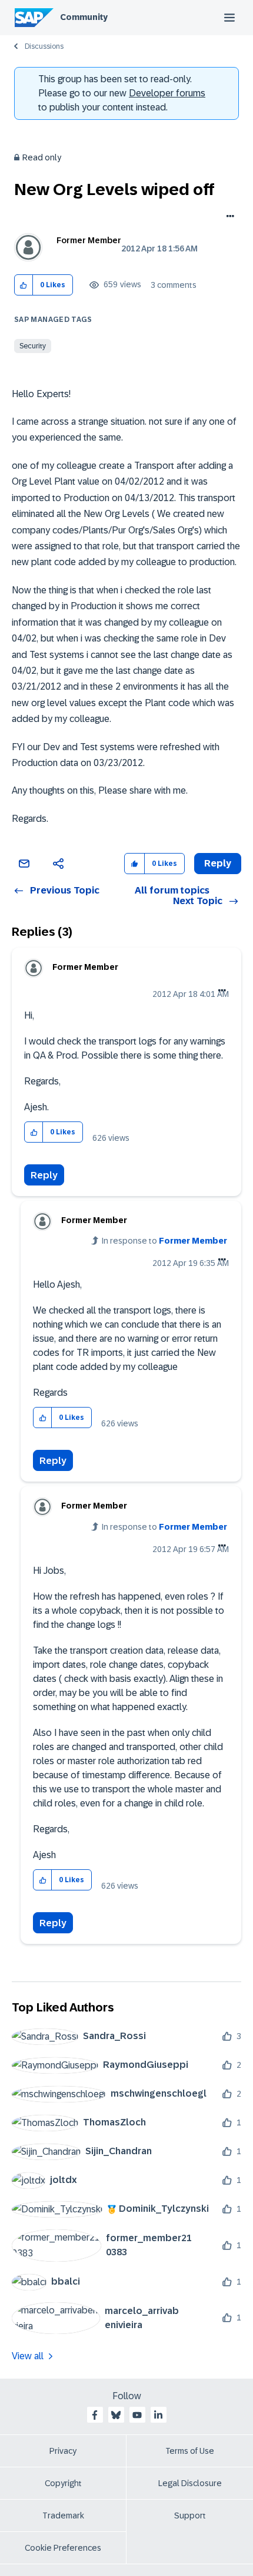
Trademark (63, 2515)
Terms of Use (190, 2451)
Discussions (44, 46)
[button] (24, 285)
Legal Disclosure (190, 2483)
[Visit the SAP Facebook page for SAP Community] (95, 2415)
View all (28, 2356)
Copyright (63, 2483)
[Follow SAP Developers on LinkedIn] (158, 2415)
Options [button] (228, 217)
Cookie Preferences (63, 2548)
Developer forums (167, 93)
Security (33, 346)
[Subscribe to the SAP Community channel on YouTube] (137, 2415)
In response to (164, 1241)
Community (84, 17)
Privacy (63, 2451)
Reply (44, 1175)
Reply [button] (218, 863)
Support (190, 2515)
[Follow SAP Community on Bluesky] (116, 2415)
